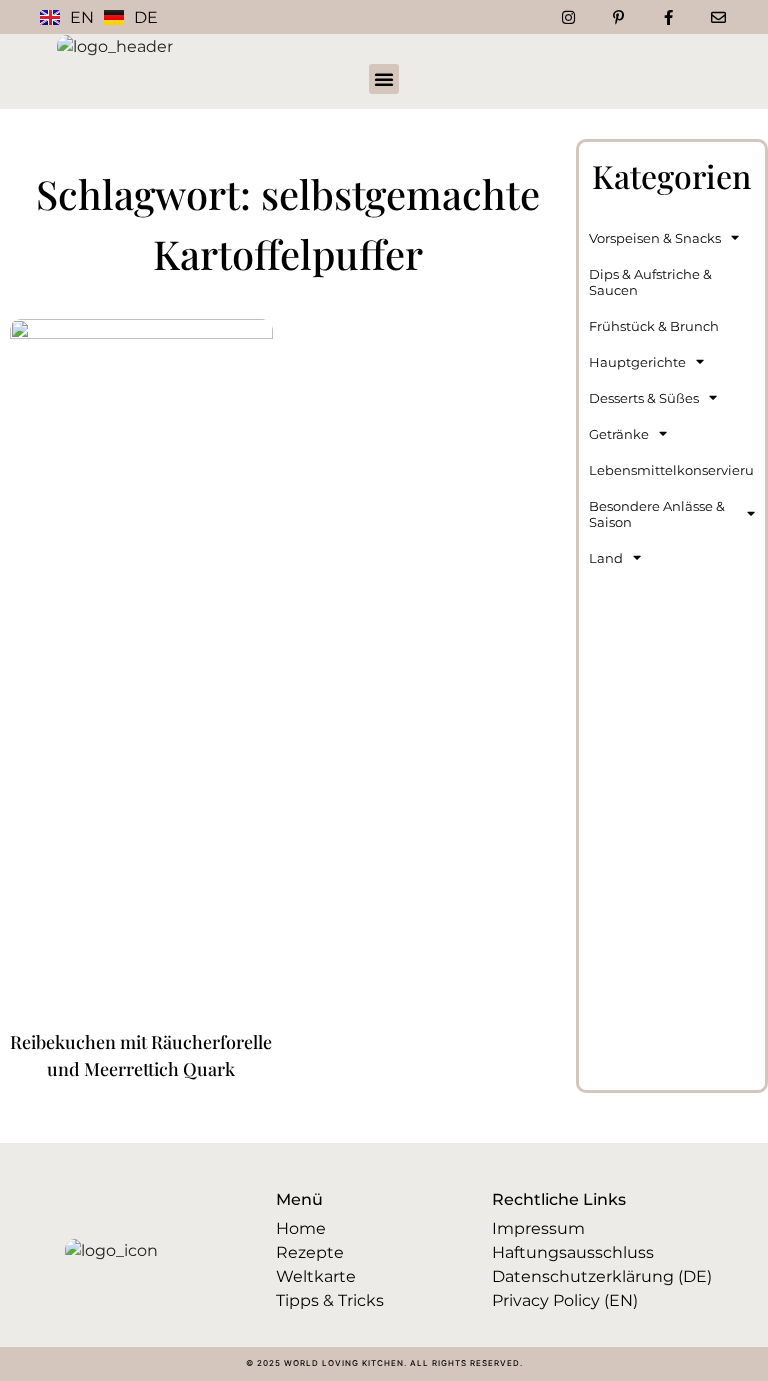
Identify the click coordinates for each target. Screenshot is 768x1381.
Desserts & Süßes (644, 398)
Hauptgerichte (637, 362)
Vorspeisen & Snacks (655, 238)
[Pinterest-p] (618, 17)
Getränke (619, 434)
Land (606, 558)
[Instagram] (568, 17)
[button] (384, 79)
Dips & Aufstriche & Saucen (650, 282)
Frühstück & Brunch (654, 326)
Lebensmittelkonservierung (672, 470)
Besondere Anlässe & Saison (657, 514)
